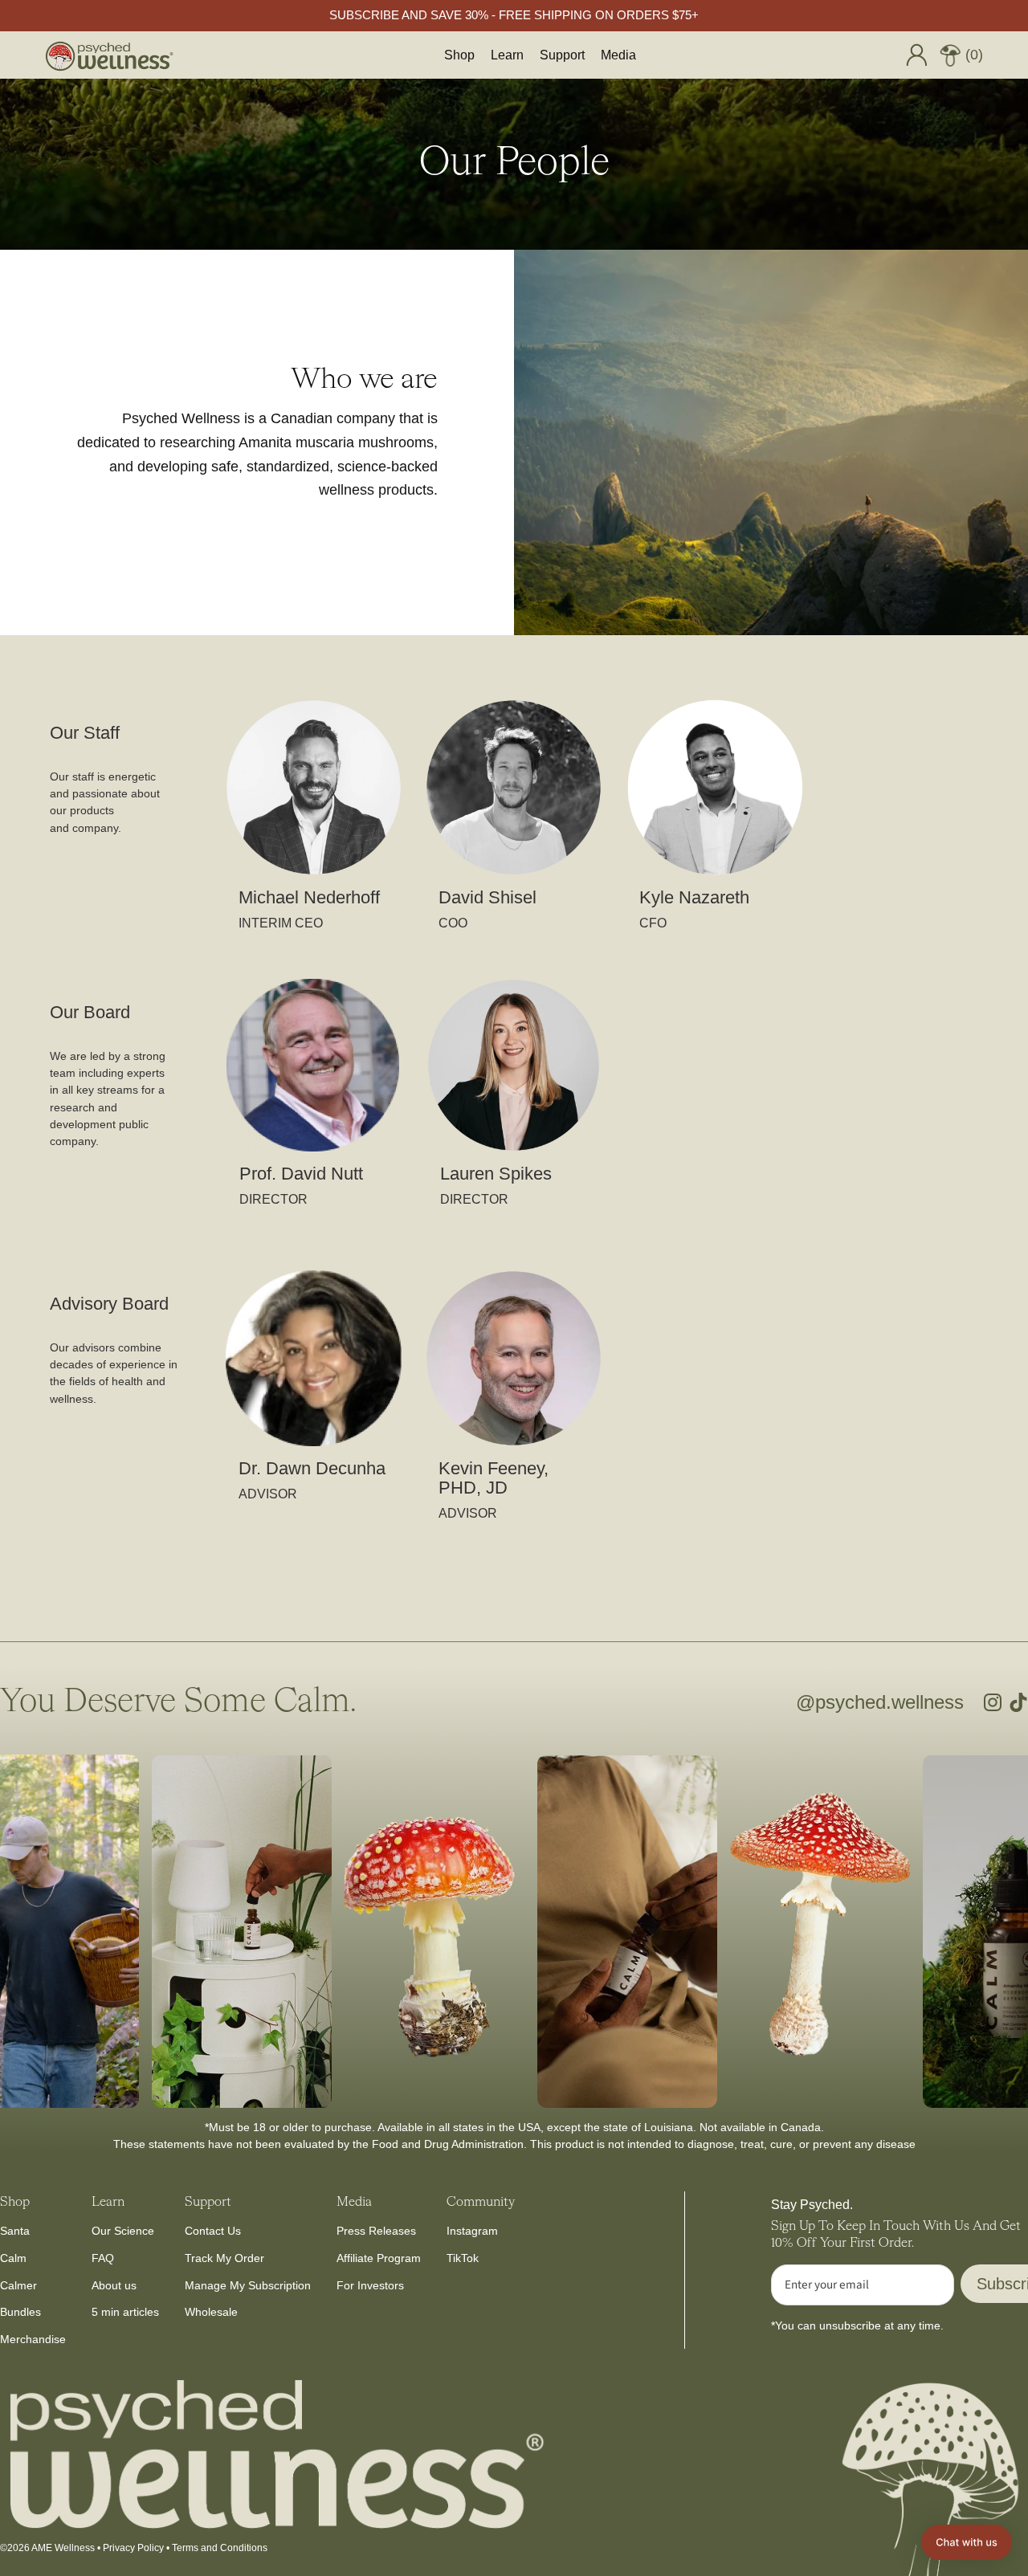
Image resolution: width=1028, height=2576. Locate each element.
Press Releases (376, 2231)
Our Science (123, 2231)
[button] (967, 2542)
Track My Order (224, 2258)
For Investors (370, 2285)
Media (618, 55)
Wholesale (211, 2312)
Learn (507, 55)
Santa (15, 2231)
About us (114, 2285)
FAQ (103, 2258)
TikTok (463, 2258)
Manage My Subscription (248, 2285)
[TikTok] (1018, 1702)
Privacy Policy (133, 2548)
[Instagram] (993, 1702)
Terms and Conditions (220, 2548)
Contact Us (213, 2231)
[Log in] (916, 55)
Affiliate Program (379, 2258)
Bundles (20, 2312)
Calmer (18, 2285)
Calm (13, 2258)
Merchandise (33, 2339)
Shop (459, 55)
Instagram (472, 2231)
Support (562, 55)
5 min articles (125, 2312)
